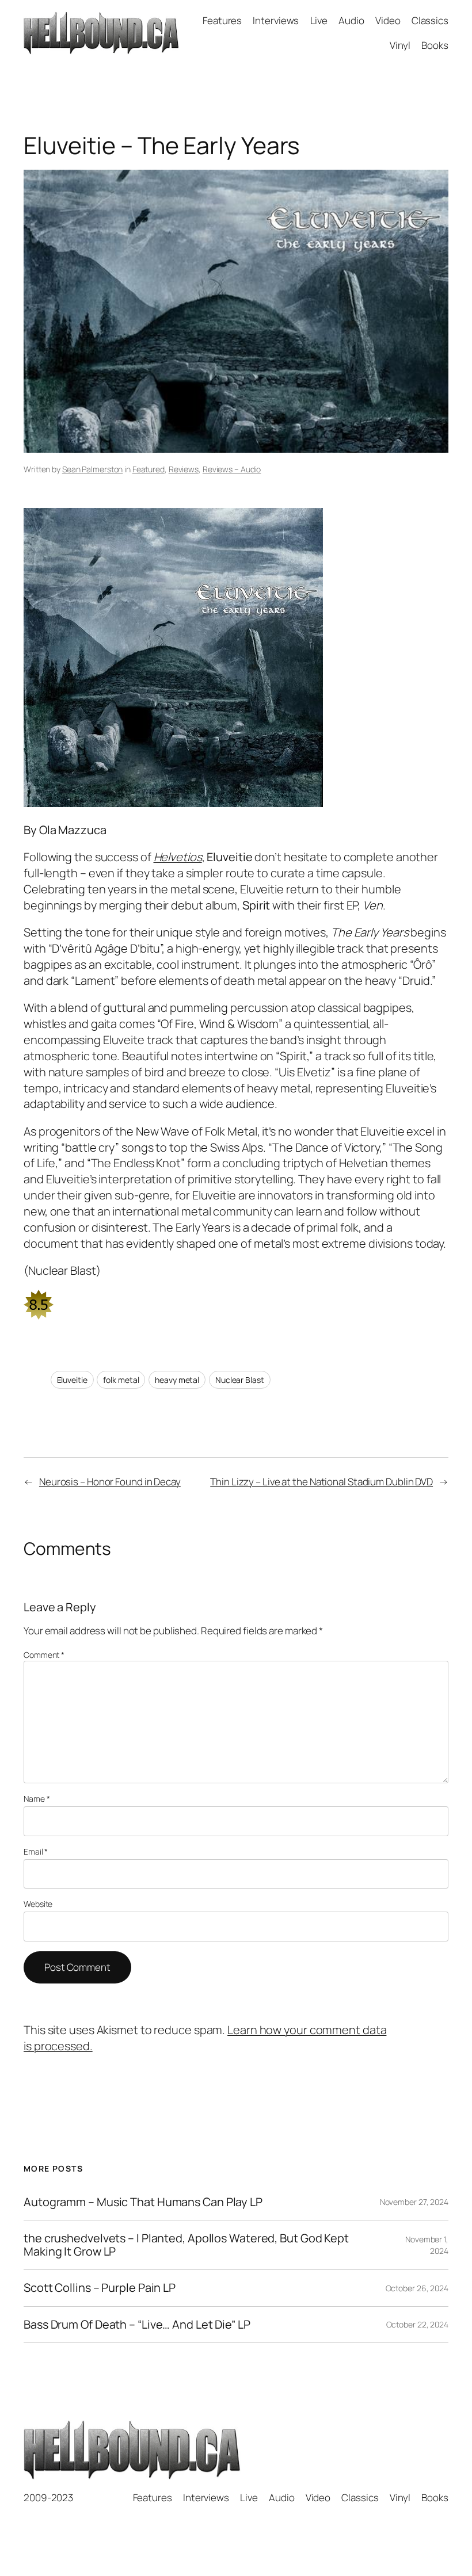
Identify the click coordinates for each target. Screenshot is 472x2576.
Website (38, 1904)
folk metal (121, 1380)
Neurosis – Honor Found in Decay (110, 1482)
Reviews (184, 469)
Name (37, 1799)
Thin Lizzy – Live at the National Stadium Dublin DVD (321, 1482)
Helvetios (178, 857)
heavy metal (177, 1380)
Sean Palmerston (93, 469)
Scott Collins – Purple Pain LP (100, 2288)
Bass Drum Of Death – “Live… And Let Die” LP (137, 2325)
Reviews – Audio (232, 469)
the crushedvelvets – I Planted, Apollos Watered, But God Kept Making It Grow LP (186, 2245)
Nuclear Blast (240, 1380)
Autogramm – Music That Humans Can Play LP (143, 2202)
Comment (44, 1655)
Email (36, 1851)
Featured (149, 469)
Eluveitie (72, 1380)
